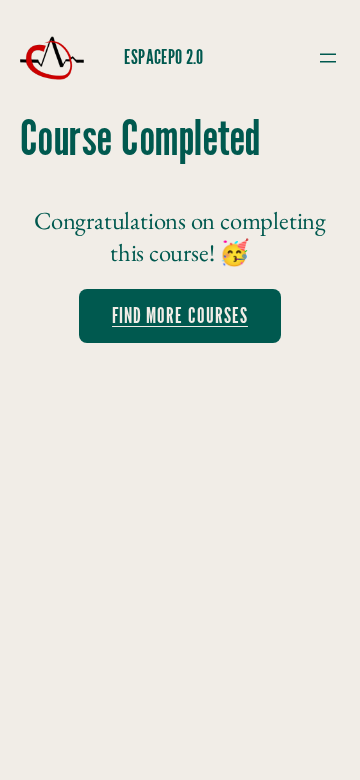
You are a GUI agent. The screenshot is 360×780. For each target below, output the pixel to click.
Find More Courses (180, 316)
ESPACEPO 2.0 (163, 58)
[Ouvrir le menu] (328, 58)
